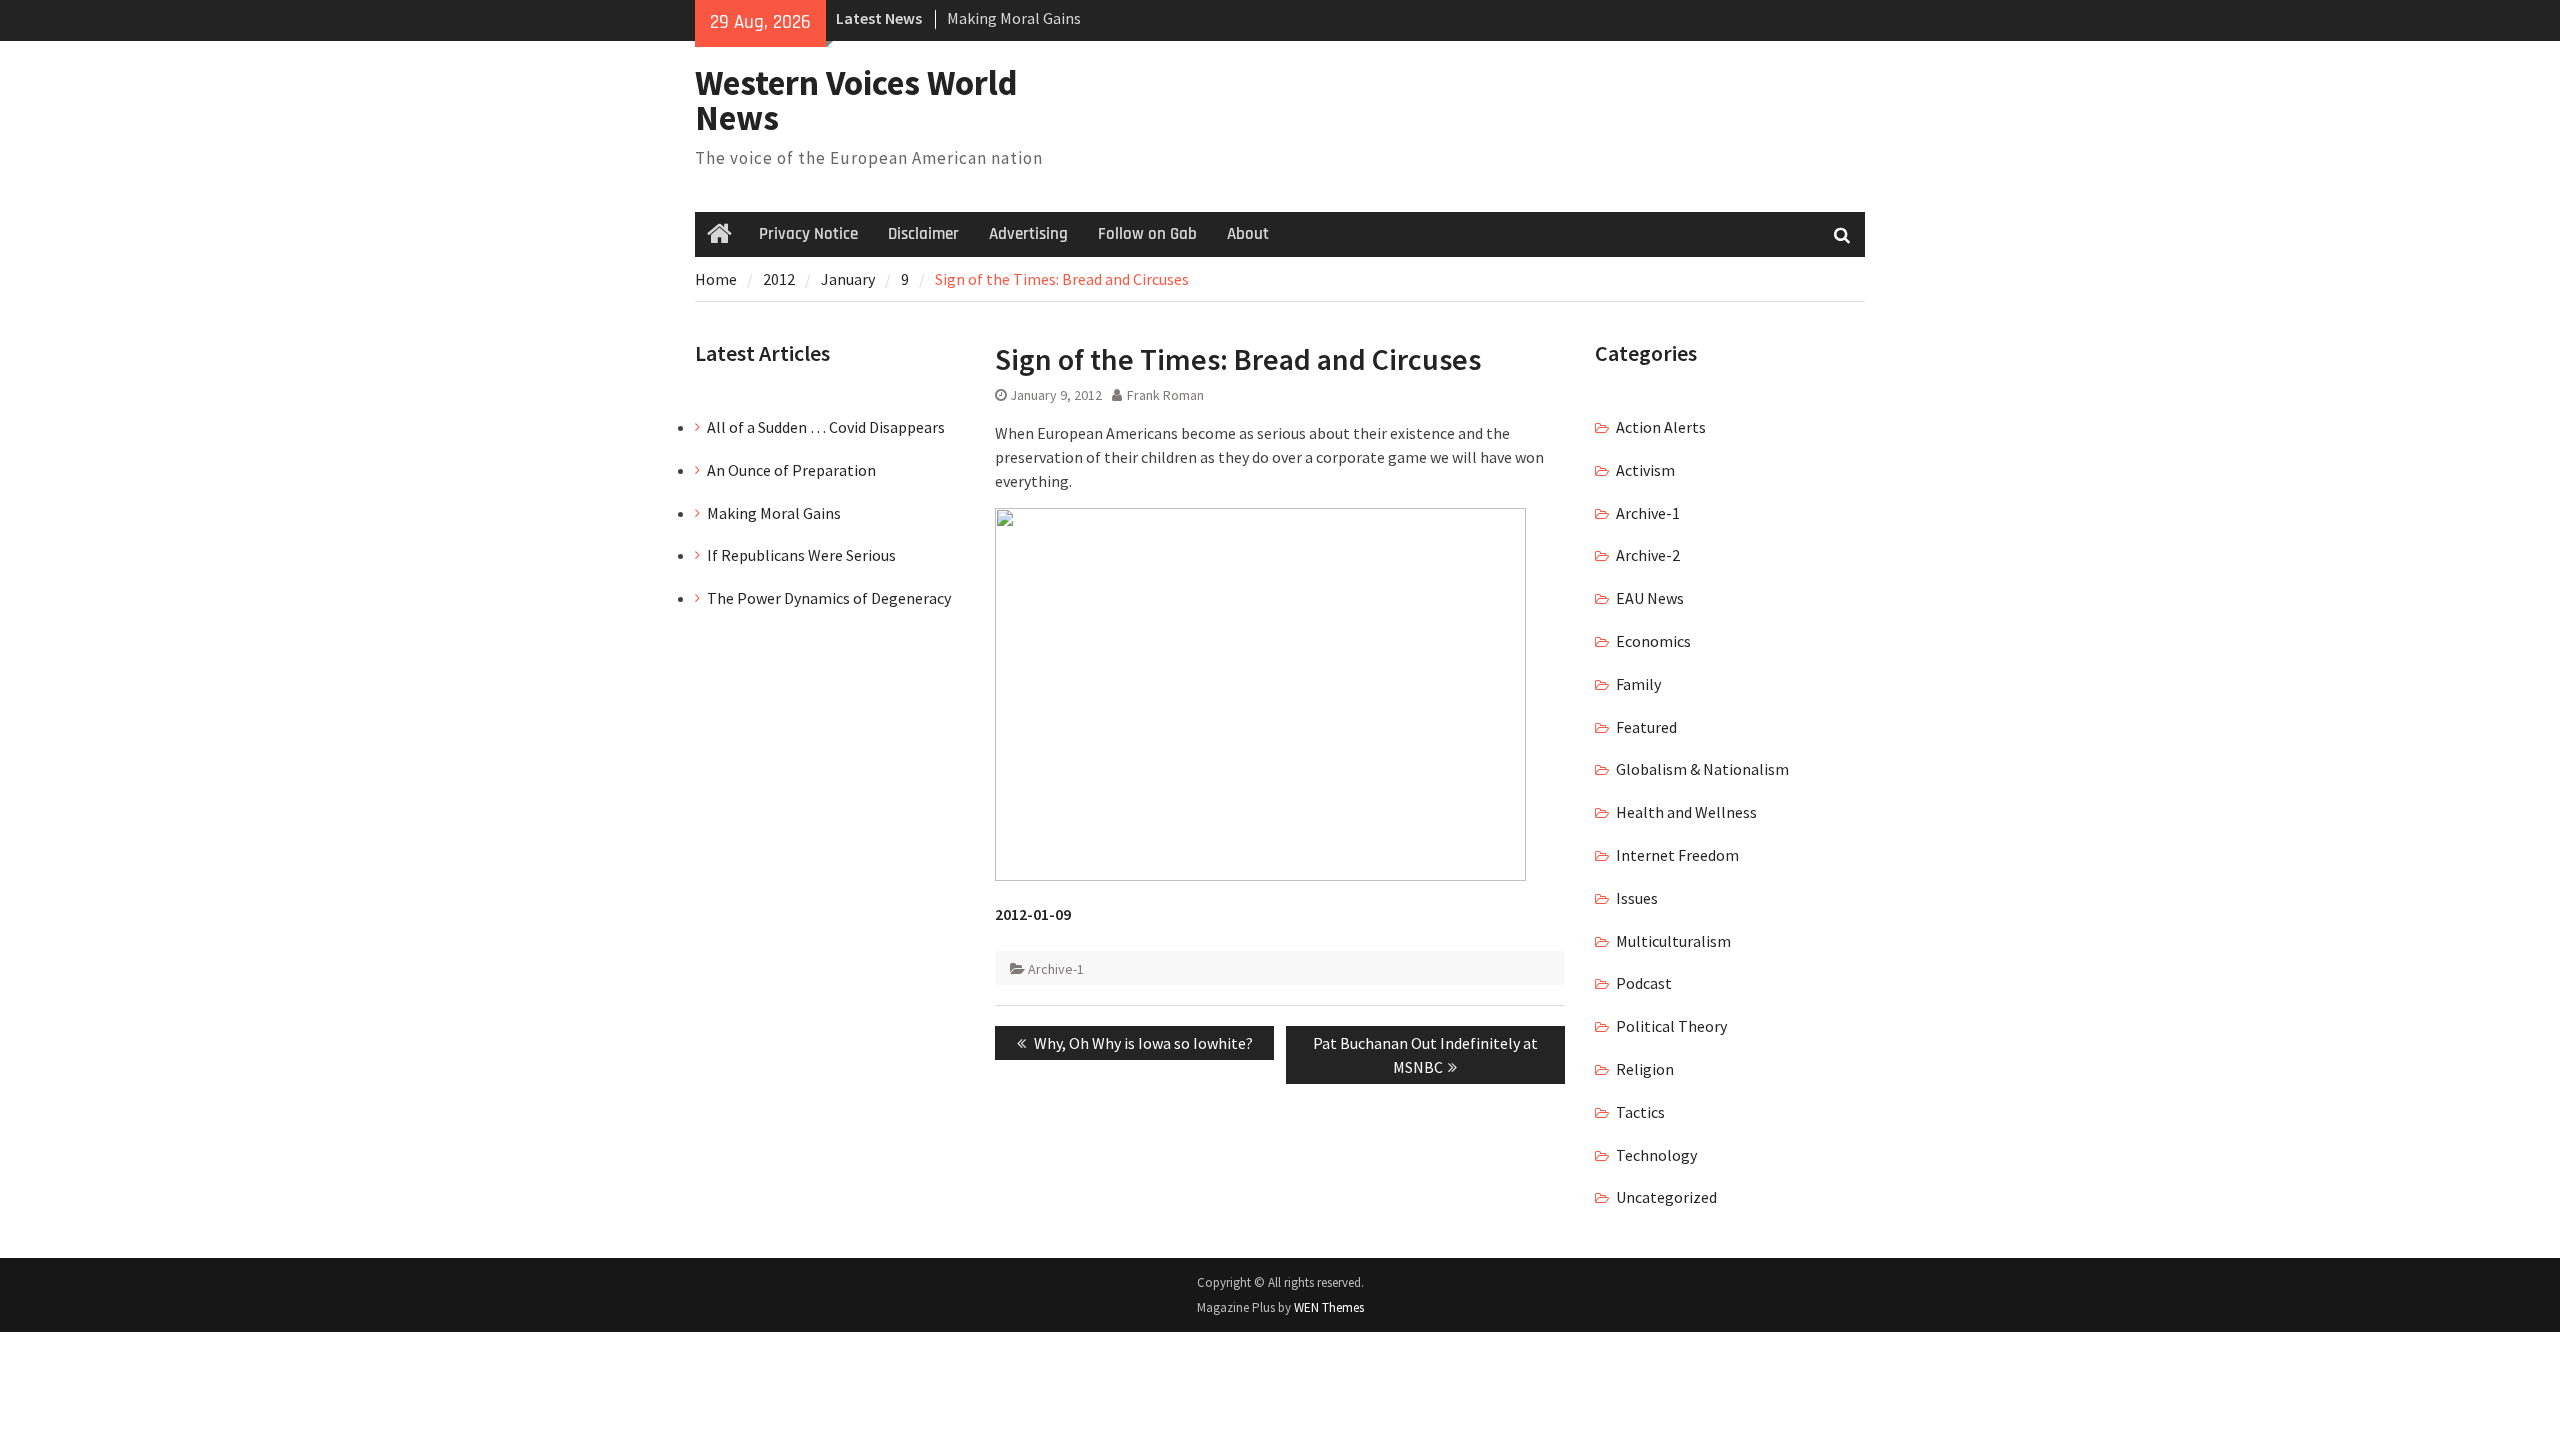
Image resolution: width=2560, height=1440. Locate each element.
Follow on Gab (1147, 234)
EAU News (1650, 598)
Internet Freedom (1677, 855)
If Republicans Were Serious (801, 555)
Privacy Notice (808, 234)
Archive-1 (1056, 969)
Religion (1645, 1069)
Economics (1653, 641)
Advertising (1028, 234)
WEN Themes (1329, 1307)
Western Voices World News (856, 100)
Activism (1645, 470)
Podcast (1644, 983)
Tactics (1640, 1112)
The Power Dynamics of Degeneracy (829, 598)
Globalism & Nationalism (1702, 769)
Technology (1656, 1155)
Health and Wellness (1686, 812)
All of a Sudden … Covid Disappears (826, 427)
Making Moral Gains (1014, 18)
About (1248, 234)
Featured (1646, 727)
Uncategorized (1666, 1197)
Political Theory (1671, 1026)
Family (1638, 684)
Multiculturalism (1673, 941)
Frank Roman (1165, 395)
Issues (1637, 898)
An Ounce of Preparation (791, 470)
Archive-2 (1648, 555)
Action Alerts (1661, 427)
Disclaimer (923, 234)
